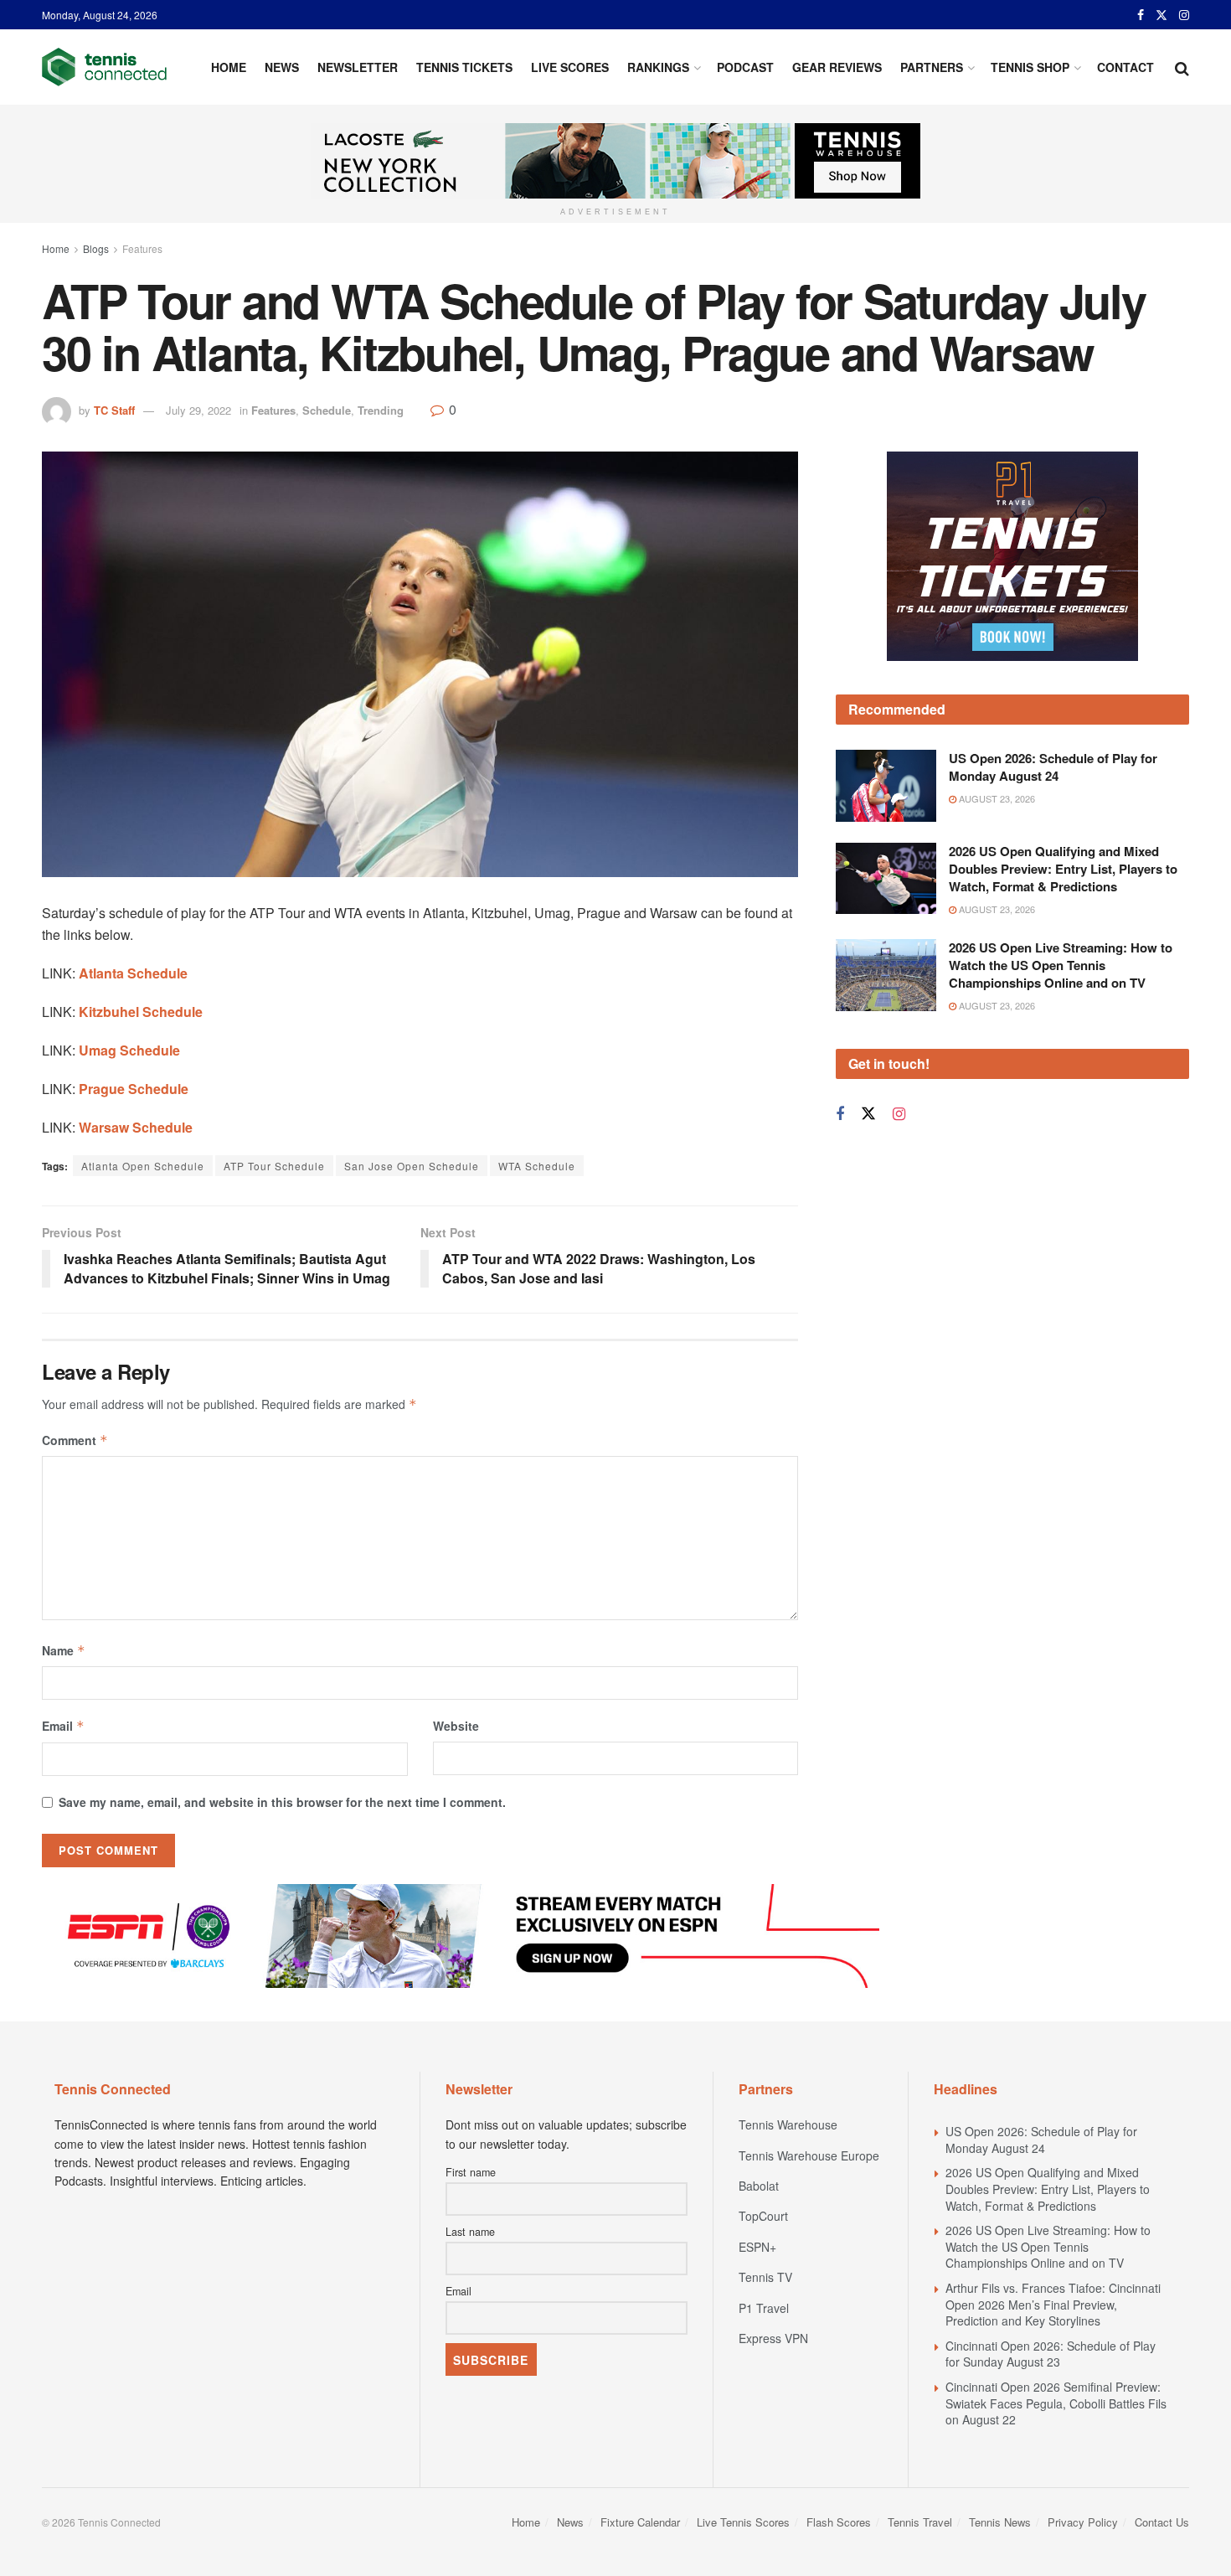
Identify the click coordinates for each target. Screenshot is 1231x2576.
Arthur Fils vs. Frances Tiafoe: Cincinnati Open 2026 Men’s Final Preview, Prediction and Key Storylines (1053, 2304)
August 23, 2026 (996, 798)
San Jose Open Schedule (412, 1166)
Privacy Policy (1083, 2522)
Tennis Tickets (464, 67)
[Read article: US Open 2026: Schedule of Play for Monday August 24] (886, 786)
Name (64, 1650)
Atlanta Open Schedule (143, 1166)
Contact (1125, 67)
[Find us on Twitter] (1161, 15)
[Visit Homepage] (104, 67)
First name (471, 2172)
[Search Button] (1182, 67)
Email (63, 1726)
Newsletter (358, 67)
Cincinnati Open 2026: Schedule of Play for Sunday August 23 (1051, 2354)
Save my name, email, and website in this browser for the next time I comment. (282, 1802)
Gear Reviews (837, 67)
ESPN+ (757, 2247)
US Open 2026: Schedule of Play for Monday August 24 (1053, 767)
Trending (381, 410)
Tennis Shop (1030, 67)
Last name (470, 2232)
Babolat (759, 2186)
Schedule (327, 410)
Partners (932, 67)
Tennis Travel (920, 2522)
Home (229, 67)
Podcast (745, 67)
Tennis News (1000, 2522)
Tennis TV (765, 2277)
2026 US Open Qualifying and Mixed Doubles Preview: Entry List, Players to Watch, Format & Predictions (1063, 869)
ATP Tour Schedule (274, 1166)
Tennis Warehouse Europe (809, 2155)
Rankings (658, 67)
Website (456, 1726)
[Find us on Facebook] (1141, 15)
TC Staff (114, 410)
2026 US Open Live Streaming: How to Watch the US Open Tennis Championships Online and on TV (1061, 965)
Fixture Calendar (640, 2522)
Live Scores (570, 67)
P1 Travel (764, 2308)
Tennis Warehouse (788, 2124)
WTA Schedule (537, 1166)
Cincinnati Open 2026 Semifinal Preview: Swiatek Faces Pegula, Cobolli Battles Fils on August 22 (1056, 2403)
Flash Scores (839, 2522)
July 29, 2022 (198, 410)
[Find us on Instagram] (1184, 15)
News (282, 67)
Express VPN (773, 2338)
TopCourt (763, 2216)
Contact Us (1162, 2522)
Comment (75, 1440)
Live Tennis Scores (743, 2522)
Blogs (96, 248)
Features (142, 248)
